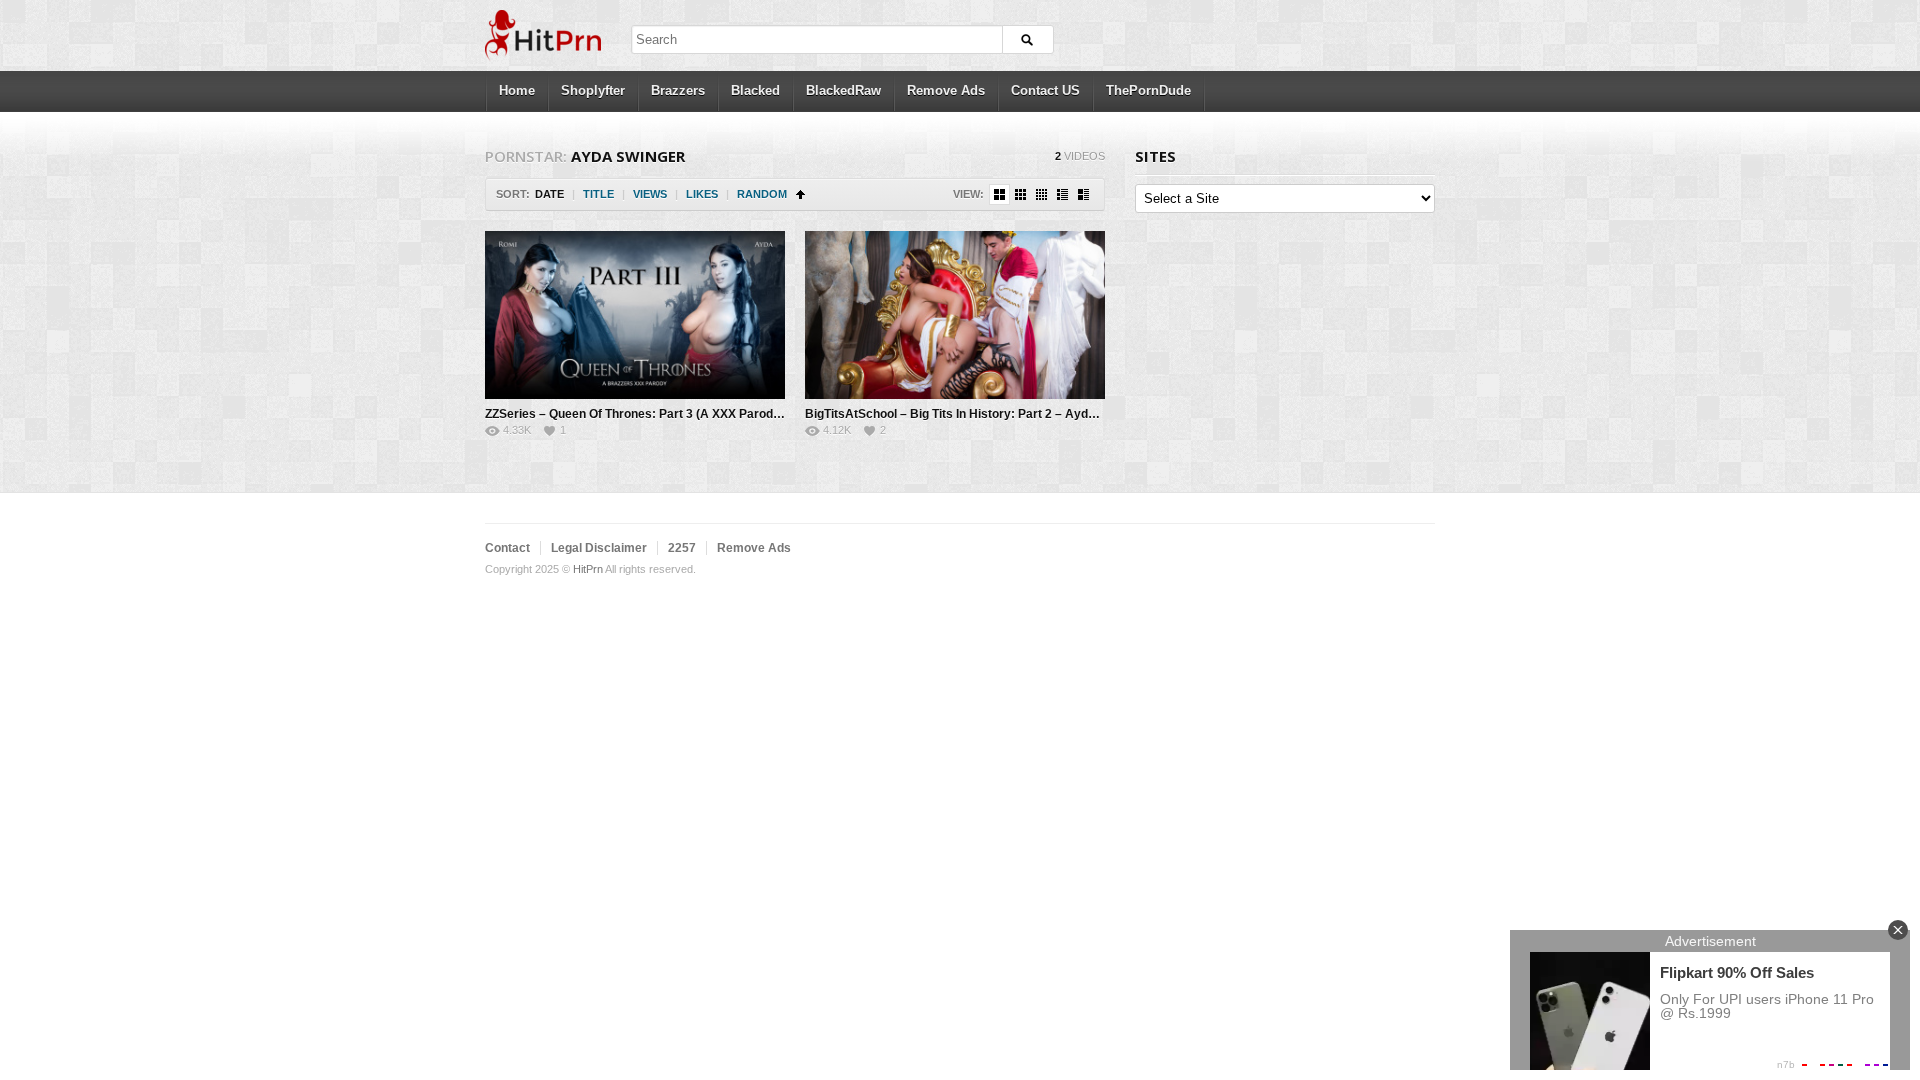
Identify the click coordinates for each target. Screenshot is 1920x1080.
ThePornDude (1148, 90)
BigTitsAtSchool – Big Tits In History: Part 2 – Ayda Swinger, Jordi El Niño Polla (1028, 414)
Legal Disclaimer (599, 548)
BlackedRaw (843, 90)
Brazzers (678, 90)
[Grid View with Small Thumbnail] (1020, 194)
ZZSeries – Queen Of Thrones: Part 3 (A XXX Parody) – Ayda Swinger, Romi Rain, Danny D (740, 414)
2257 (682, 548)
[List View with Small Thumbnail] (1062, 194)
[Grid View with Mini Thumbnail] (1041, 194)
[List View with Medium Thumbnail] (1083, 194)
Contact (507, 548)
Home (517, 90)
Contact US (1045, 90)
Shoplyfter (593, 90)
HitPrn (588, 569)
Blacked (755, 90)
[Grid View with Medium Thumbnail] (999, 194)
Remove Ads (946, 90)
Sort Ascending (800, 194)
